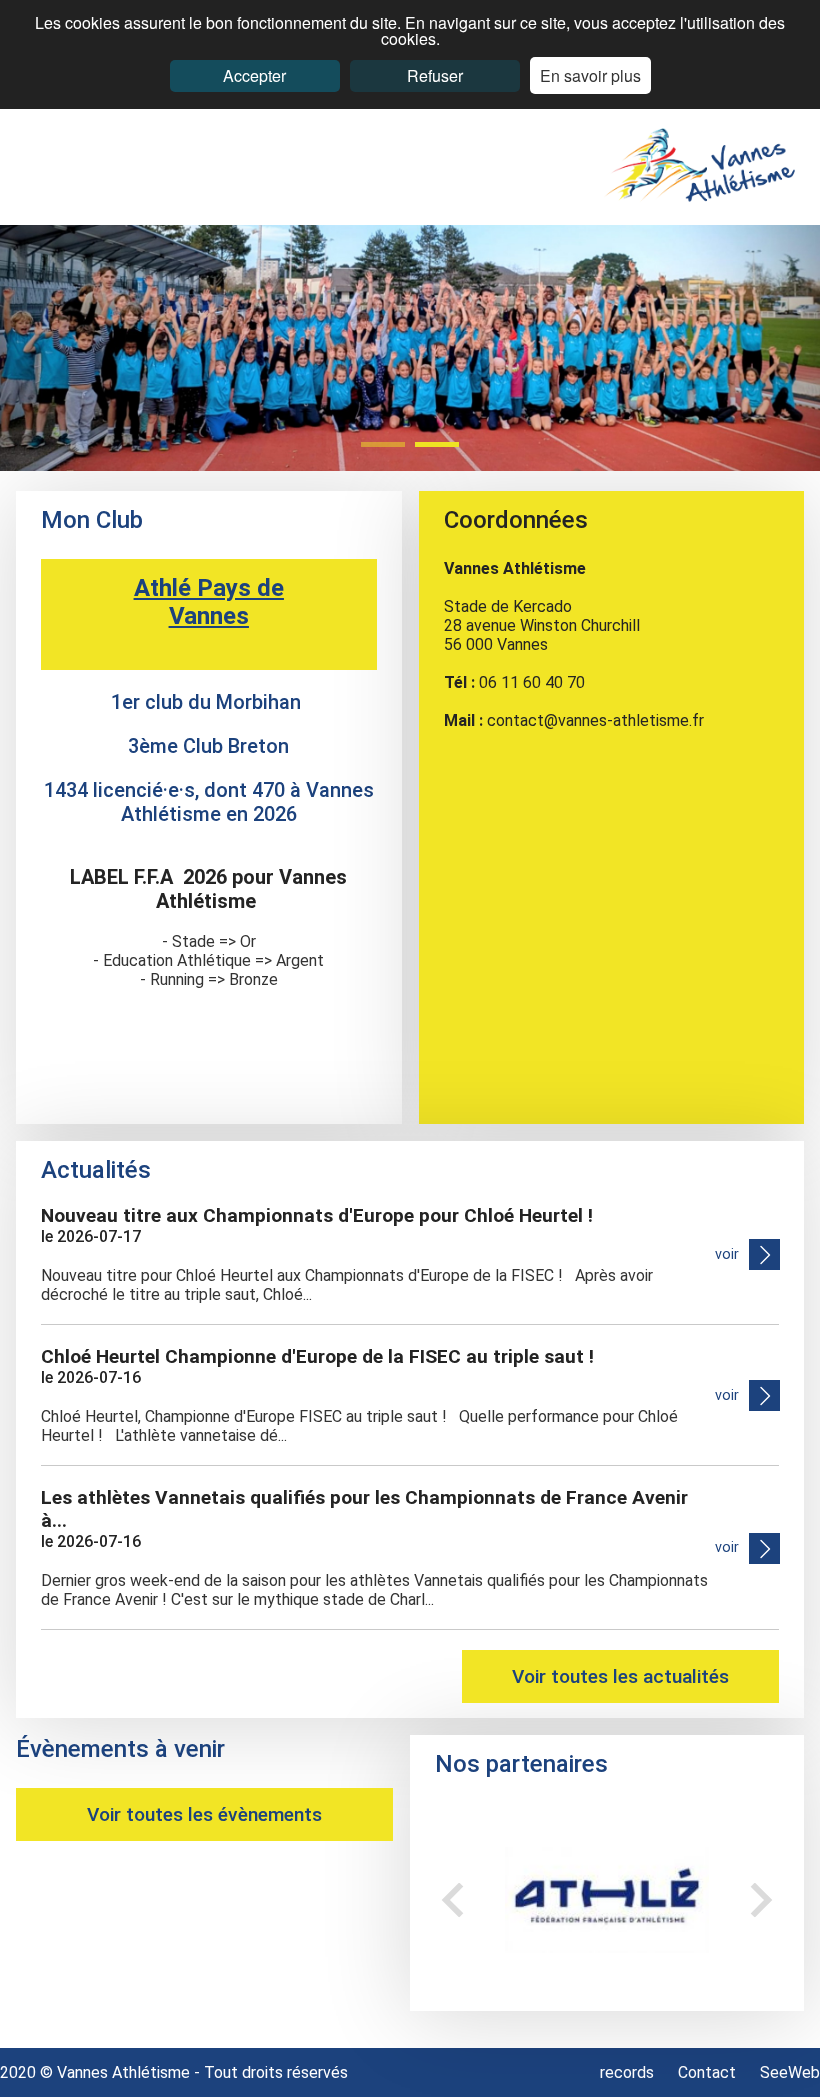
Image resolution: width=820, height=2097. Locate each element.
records (629, 2072)
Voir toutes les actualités (620, 1676)
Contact (707, 2072)
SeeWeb (790, 2072)
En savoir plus (590, 75)
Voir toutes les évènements (204, 1814)
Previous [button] (452, 1899)
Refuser (435, 75)
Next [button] (761, 1899)
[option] (607, 1899)
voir (727, 1254)
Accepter (254, 75)
